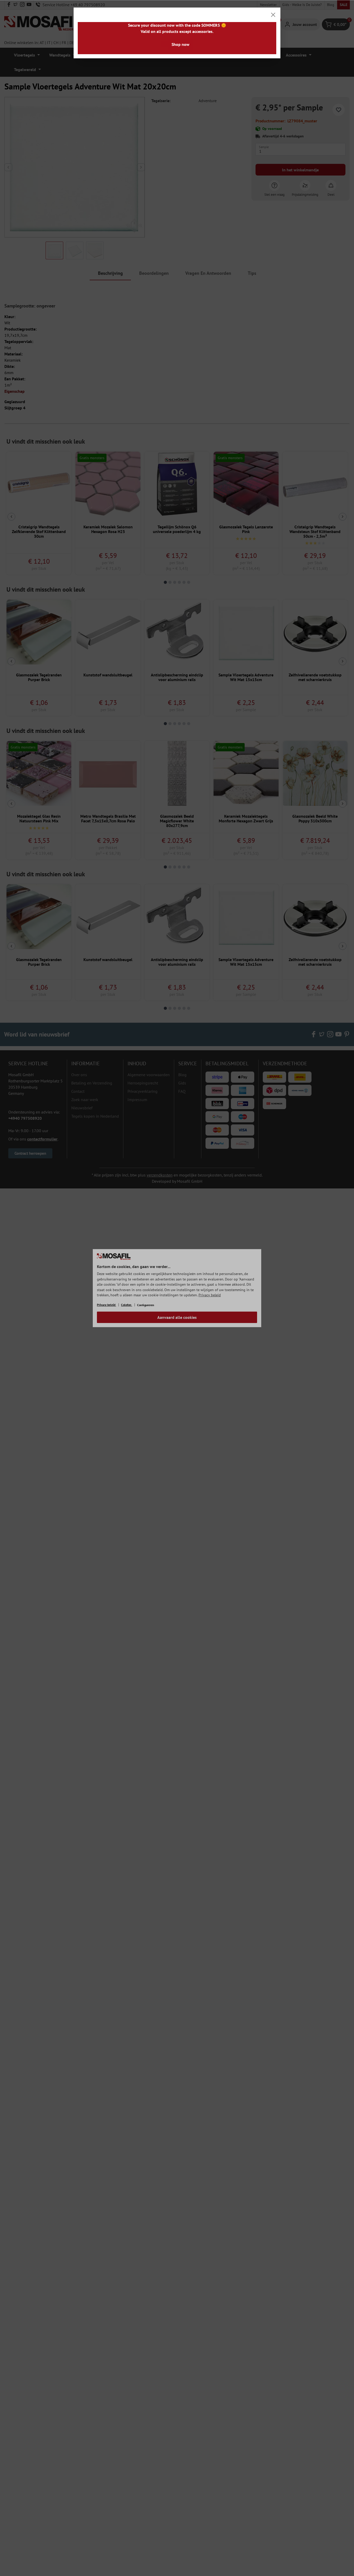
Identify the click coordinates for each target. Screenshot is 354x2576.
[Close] (273, 15)
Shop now (180, 44)
